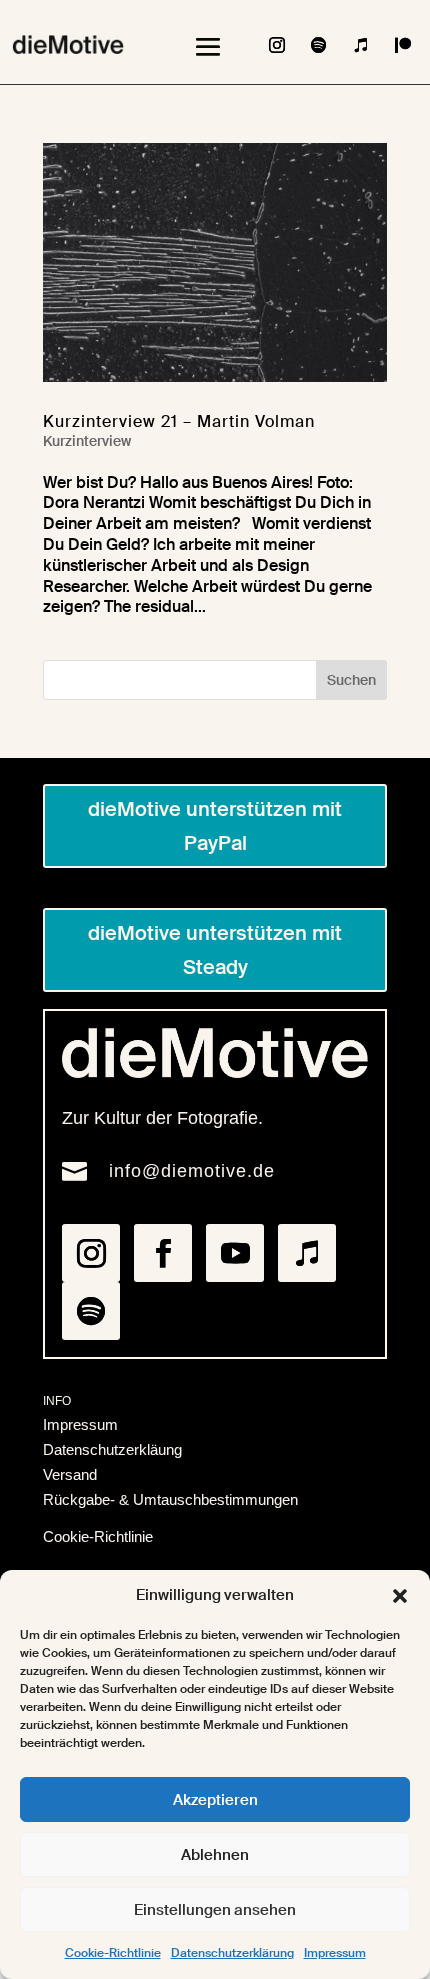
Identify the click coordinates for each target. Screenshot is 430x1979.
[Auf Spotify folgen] (319, 45)
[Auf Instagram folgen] (277, 45)
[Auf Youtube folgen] (235, 1253)
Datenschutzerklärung (232, 1953)
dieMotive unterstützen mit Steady (215, 950)
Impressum (335, 1953)
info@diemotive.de (192, 1171)
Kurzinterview (87, 441)
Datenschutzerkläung (112, 1449)
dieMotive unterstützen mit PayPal (215, 826)
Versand (70, 1474)
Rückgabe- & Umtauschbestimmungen (170, 1499)
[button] (400, 1596)
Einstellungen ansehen (215, 1910)
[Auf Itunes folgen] (361, 45)
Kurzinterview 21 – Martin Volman (179, 421)
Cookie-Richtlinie (113, 1953)
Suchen (351, 680)
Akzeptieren (215, 1800)
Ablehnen (215, 1855)
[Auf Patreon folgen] (403, 45)
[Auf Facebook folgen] (163, 1253)
